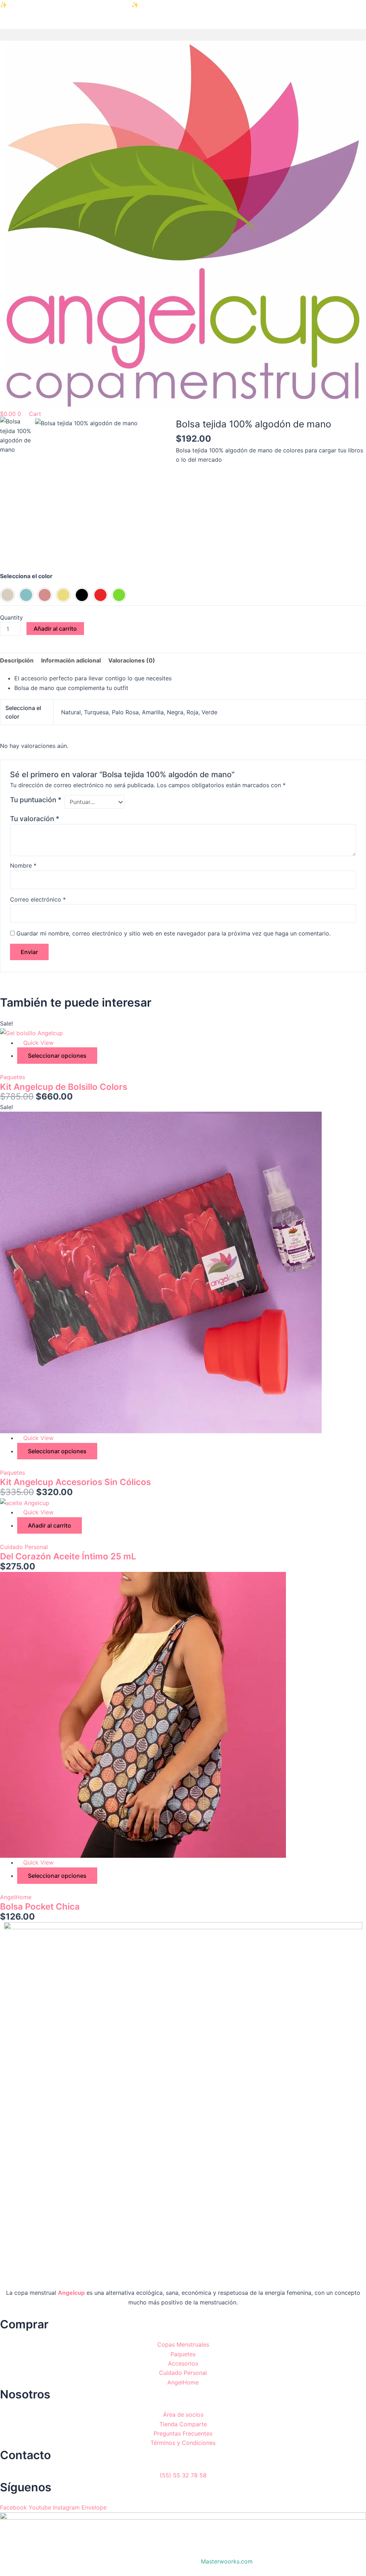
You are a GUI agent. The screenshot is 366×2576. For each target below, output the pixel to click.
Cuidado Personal (24, 1547)
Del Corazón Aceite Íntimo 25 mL (68, 1556)
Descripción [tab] (17, 660)
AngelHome (16, 1897)
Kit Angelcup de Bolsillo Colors (64, 1087)
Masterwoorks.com (227, 2561)
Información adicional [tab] (71, 660)
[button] (183, 35)
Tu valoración (35, 819)
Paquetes (13, 1077)
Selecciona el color (26, 576)
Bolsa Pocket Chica (40, 1907)
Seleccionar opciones (57, 1056)
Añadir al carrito (55, 629)
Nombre (23, 865)
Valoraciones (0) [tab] (132, 660)
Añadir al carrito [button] (50, 1525)
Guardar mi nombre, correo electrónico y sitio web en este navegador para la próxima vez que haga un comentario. (174, 933)
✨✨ (69, 5)
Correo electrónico (38, 899)
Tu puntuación (36, 800)
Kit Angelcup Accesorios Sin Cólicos (75, 1482)
